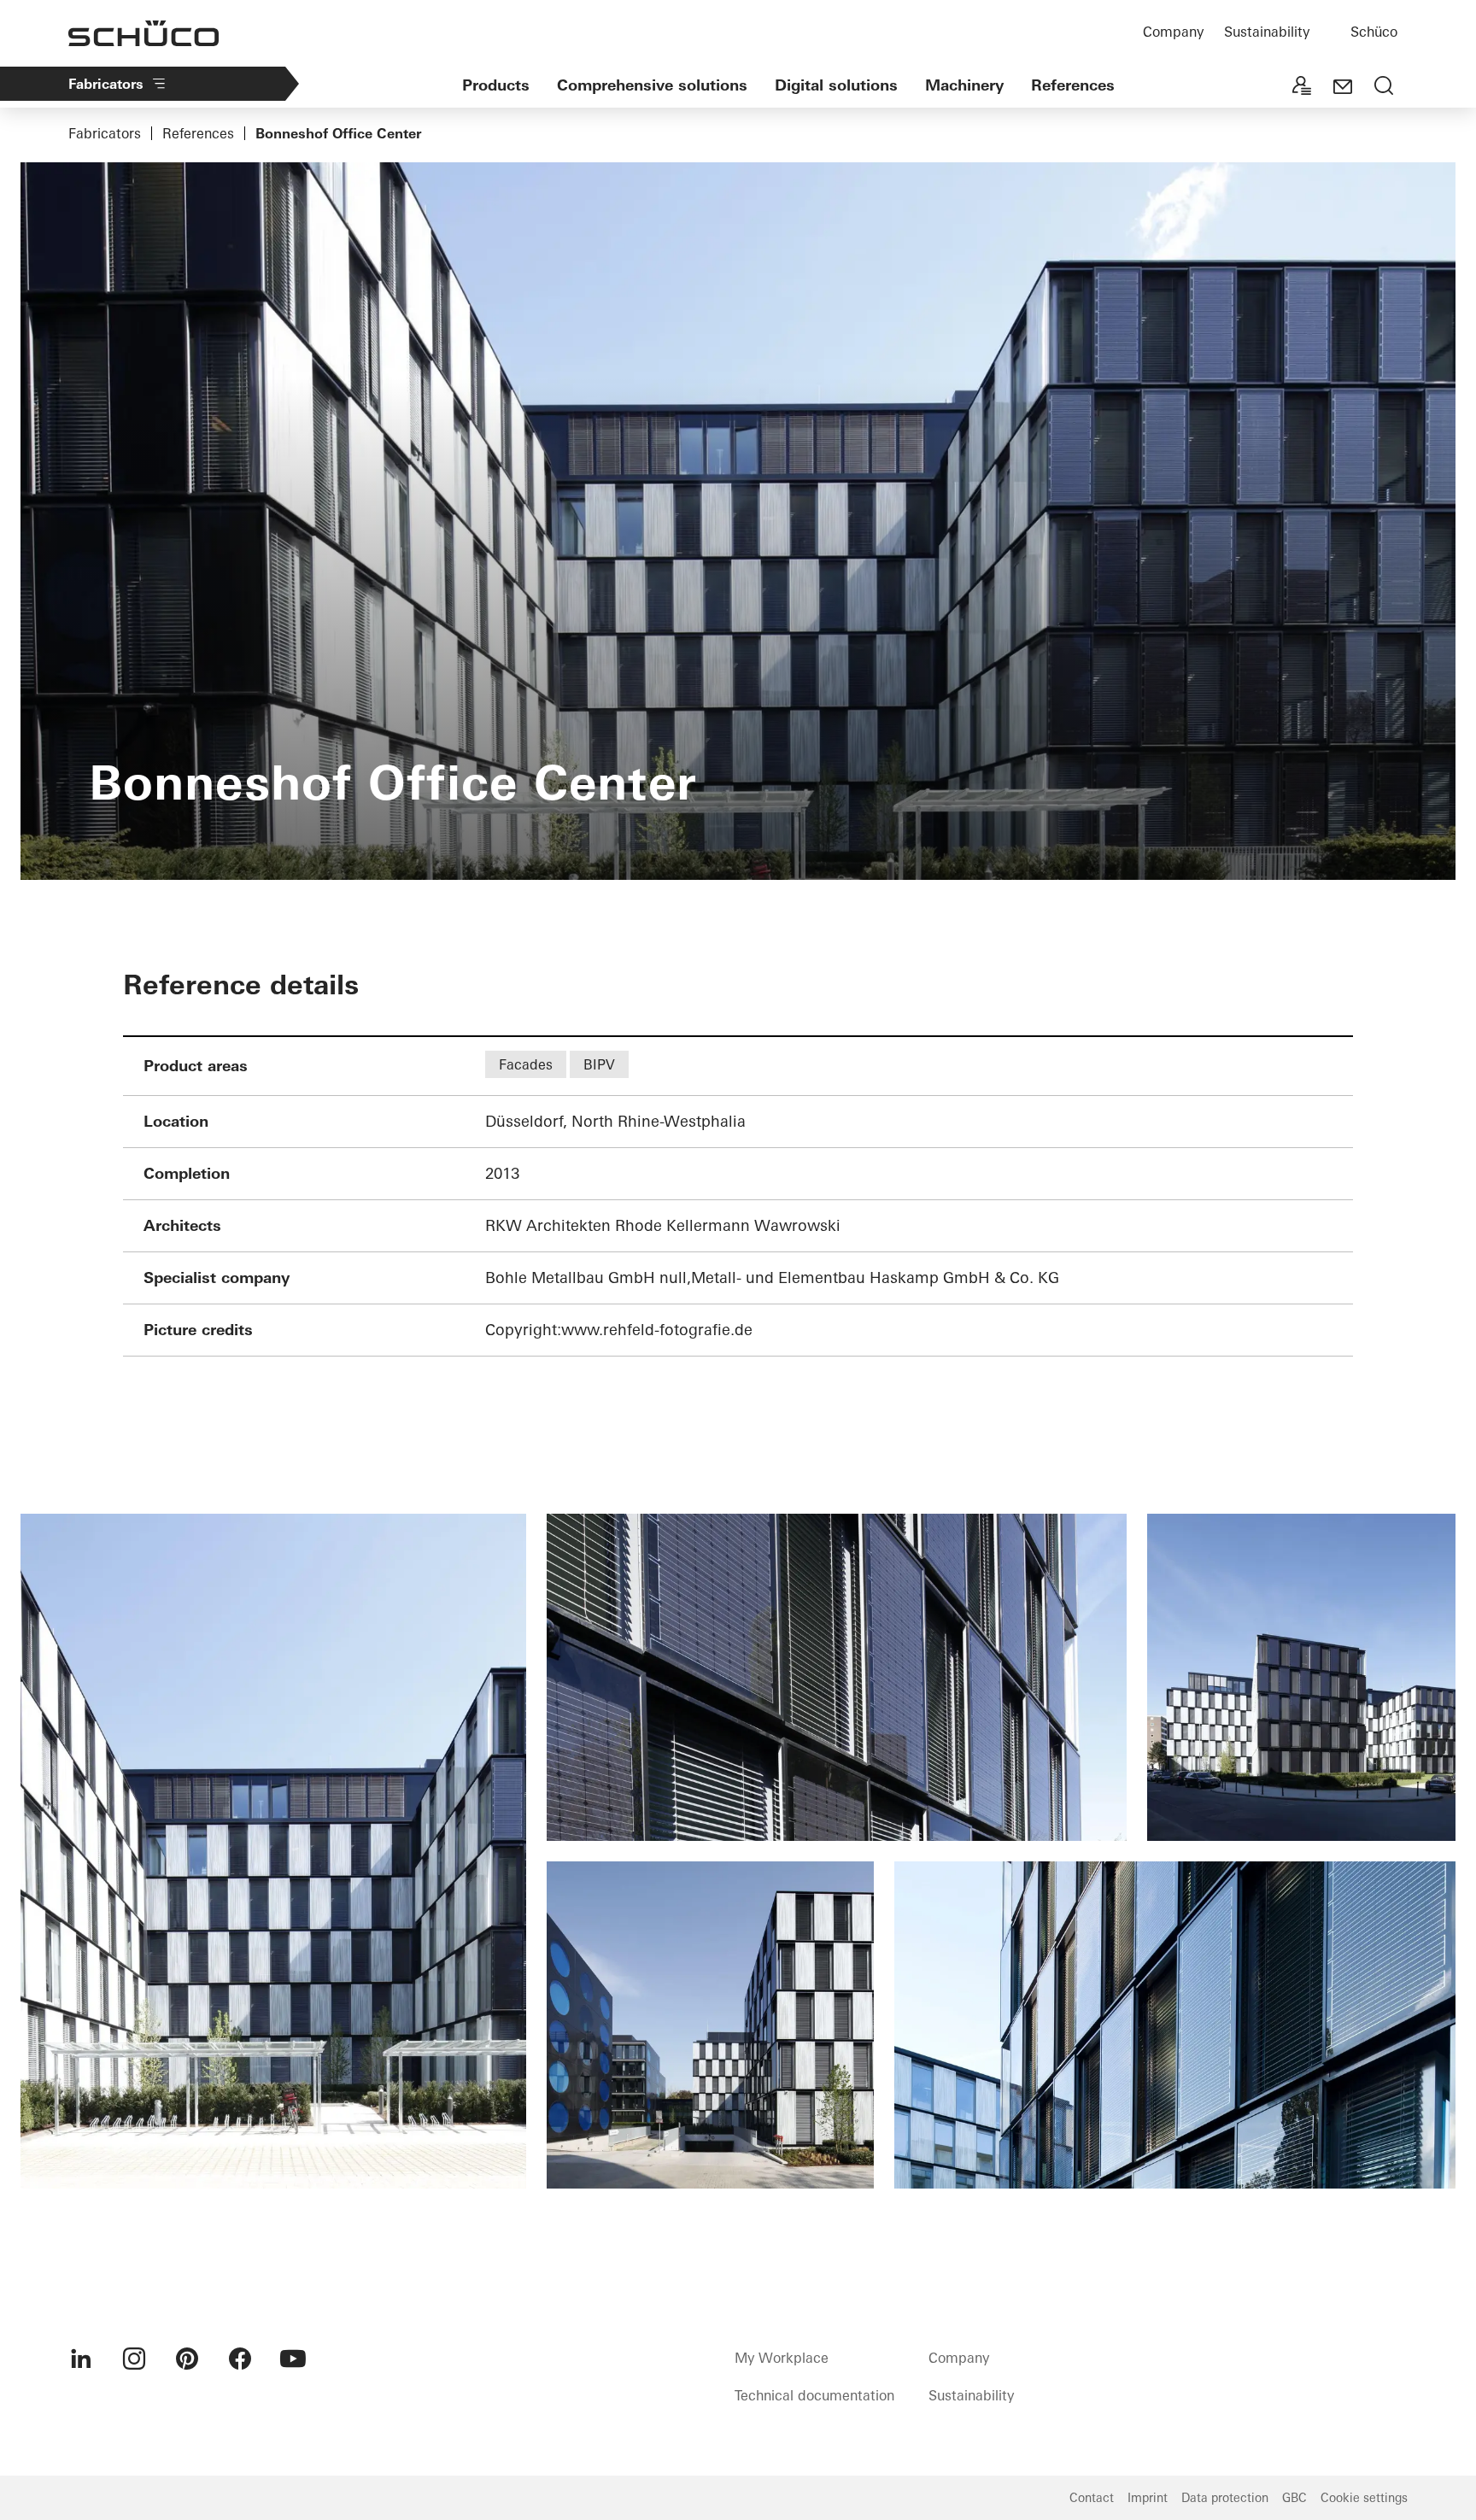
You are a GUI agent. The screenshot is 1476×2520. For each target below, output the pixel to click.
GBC (1294, 2498)
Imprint (1148, 2498)
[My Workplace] (1302, 87)
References (1073, 85)
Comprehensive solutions (652, 85)
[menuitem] (81, 2359)
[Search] (1384, 87)
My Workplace (782, 2358)
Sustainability (1267, 32)
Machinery (964, 85)
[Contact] (1343, 87)
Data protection (1225, 2498)
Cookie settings (1364, 2498)
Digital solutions (836, 85)
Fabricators (106, 84)
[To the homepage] (143, 33)
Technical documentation (814, 2395)
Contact (1092, 2498)
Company (1173, 32)
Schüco (1374, 32)
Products (496, 85)
